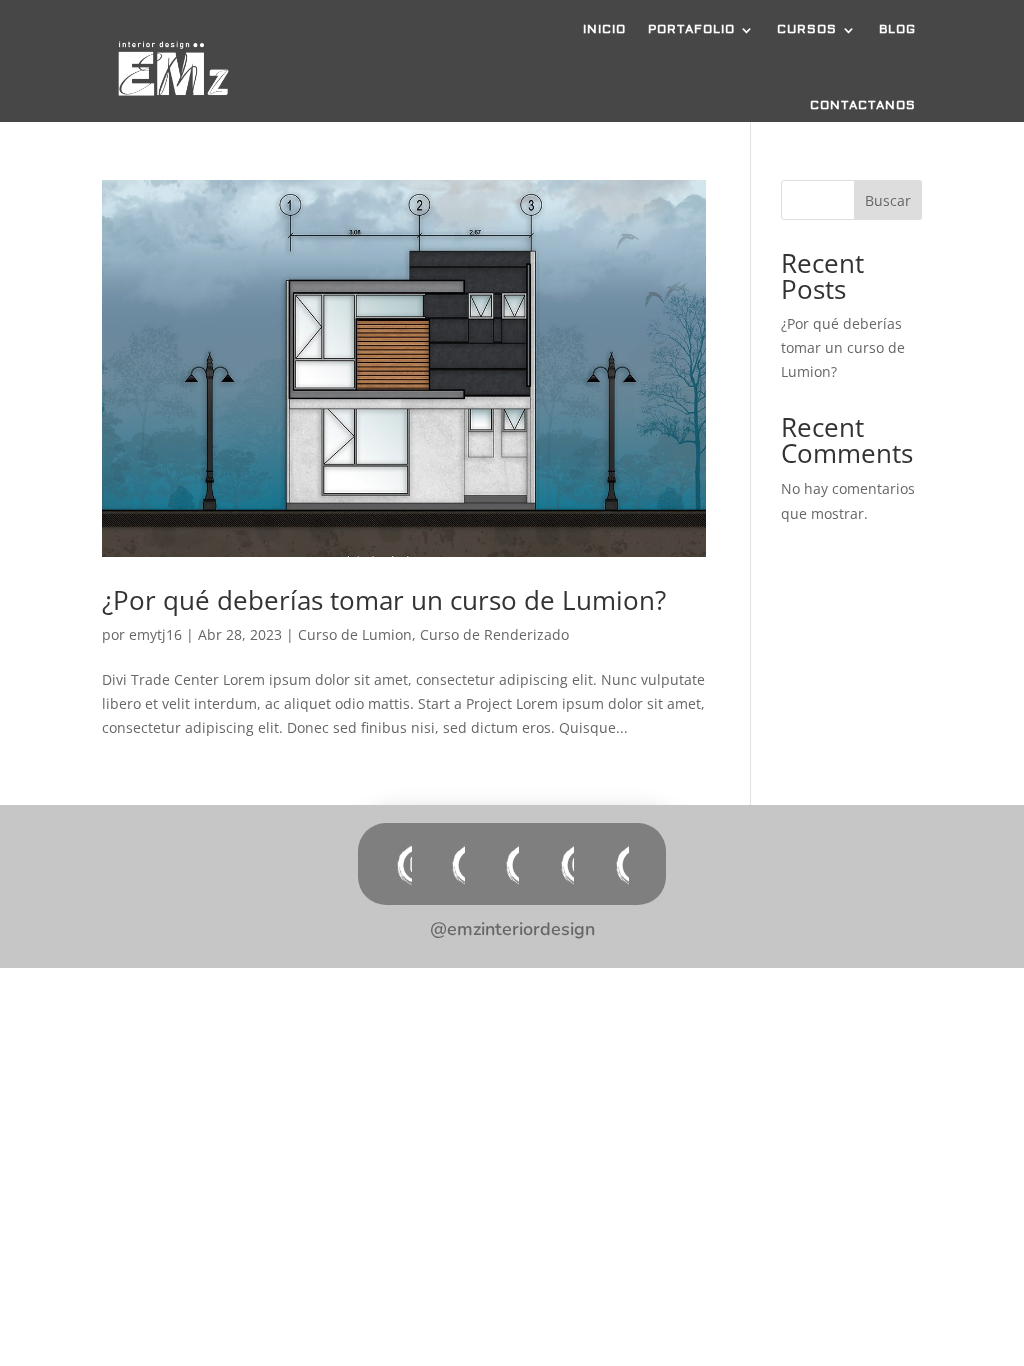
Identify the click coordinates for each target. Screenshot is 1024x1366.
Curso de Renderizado (494, 634)
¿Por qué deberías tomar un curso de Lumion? (384, 600)
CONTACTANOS (863, 105)
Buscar (888, 200)
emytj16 (155, 634)
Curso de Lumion (355, 634)
